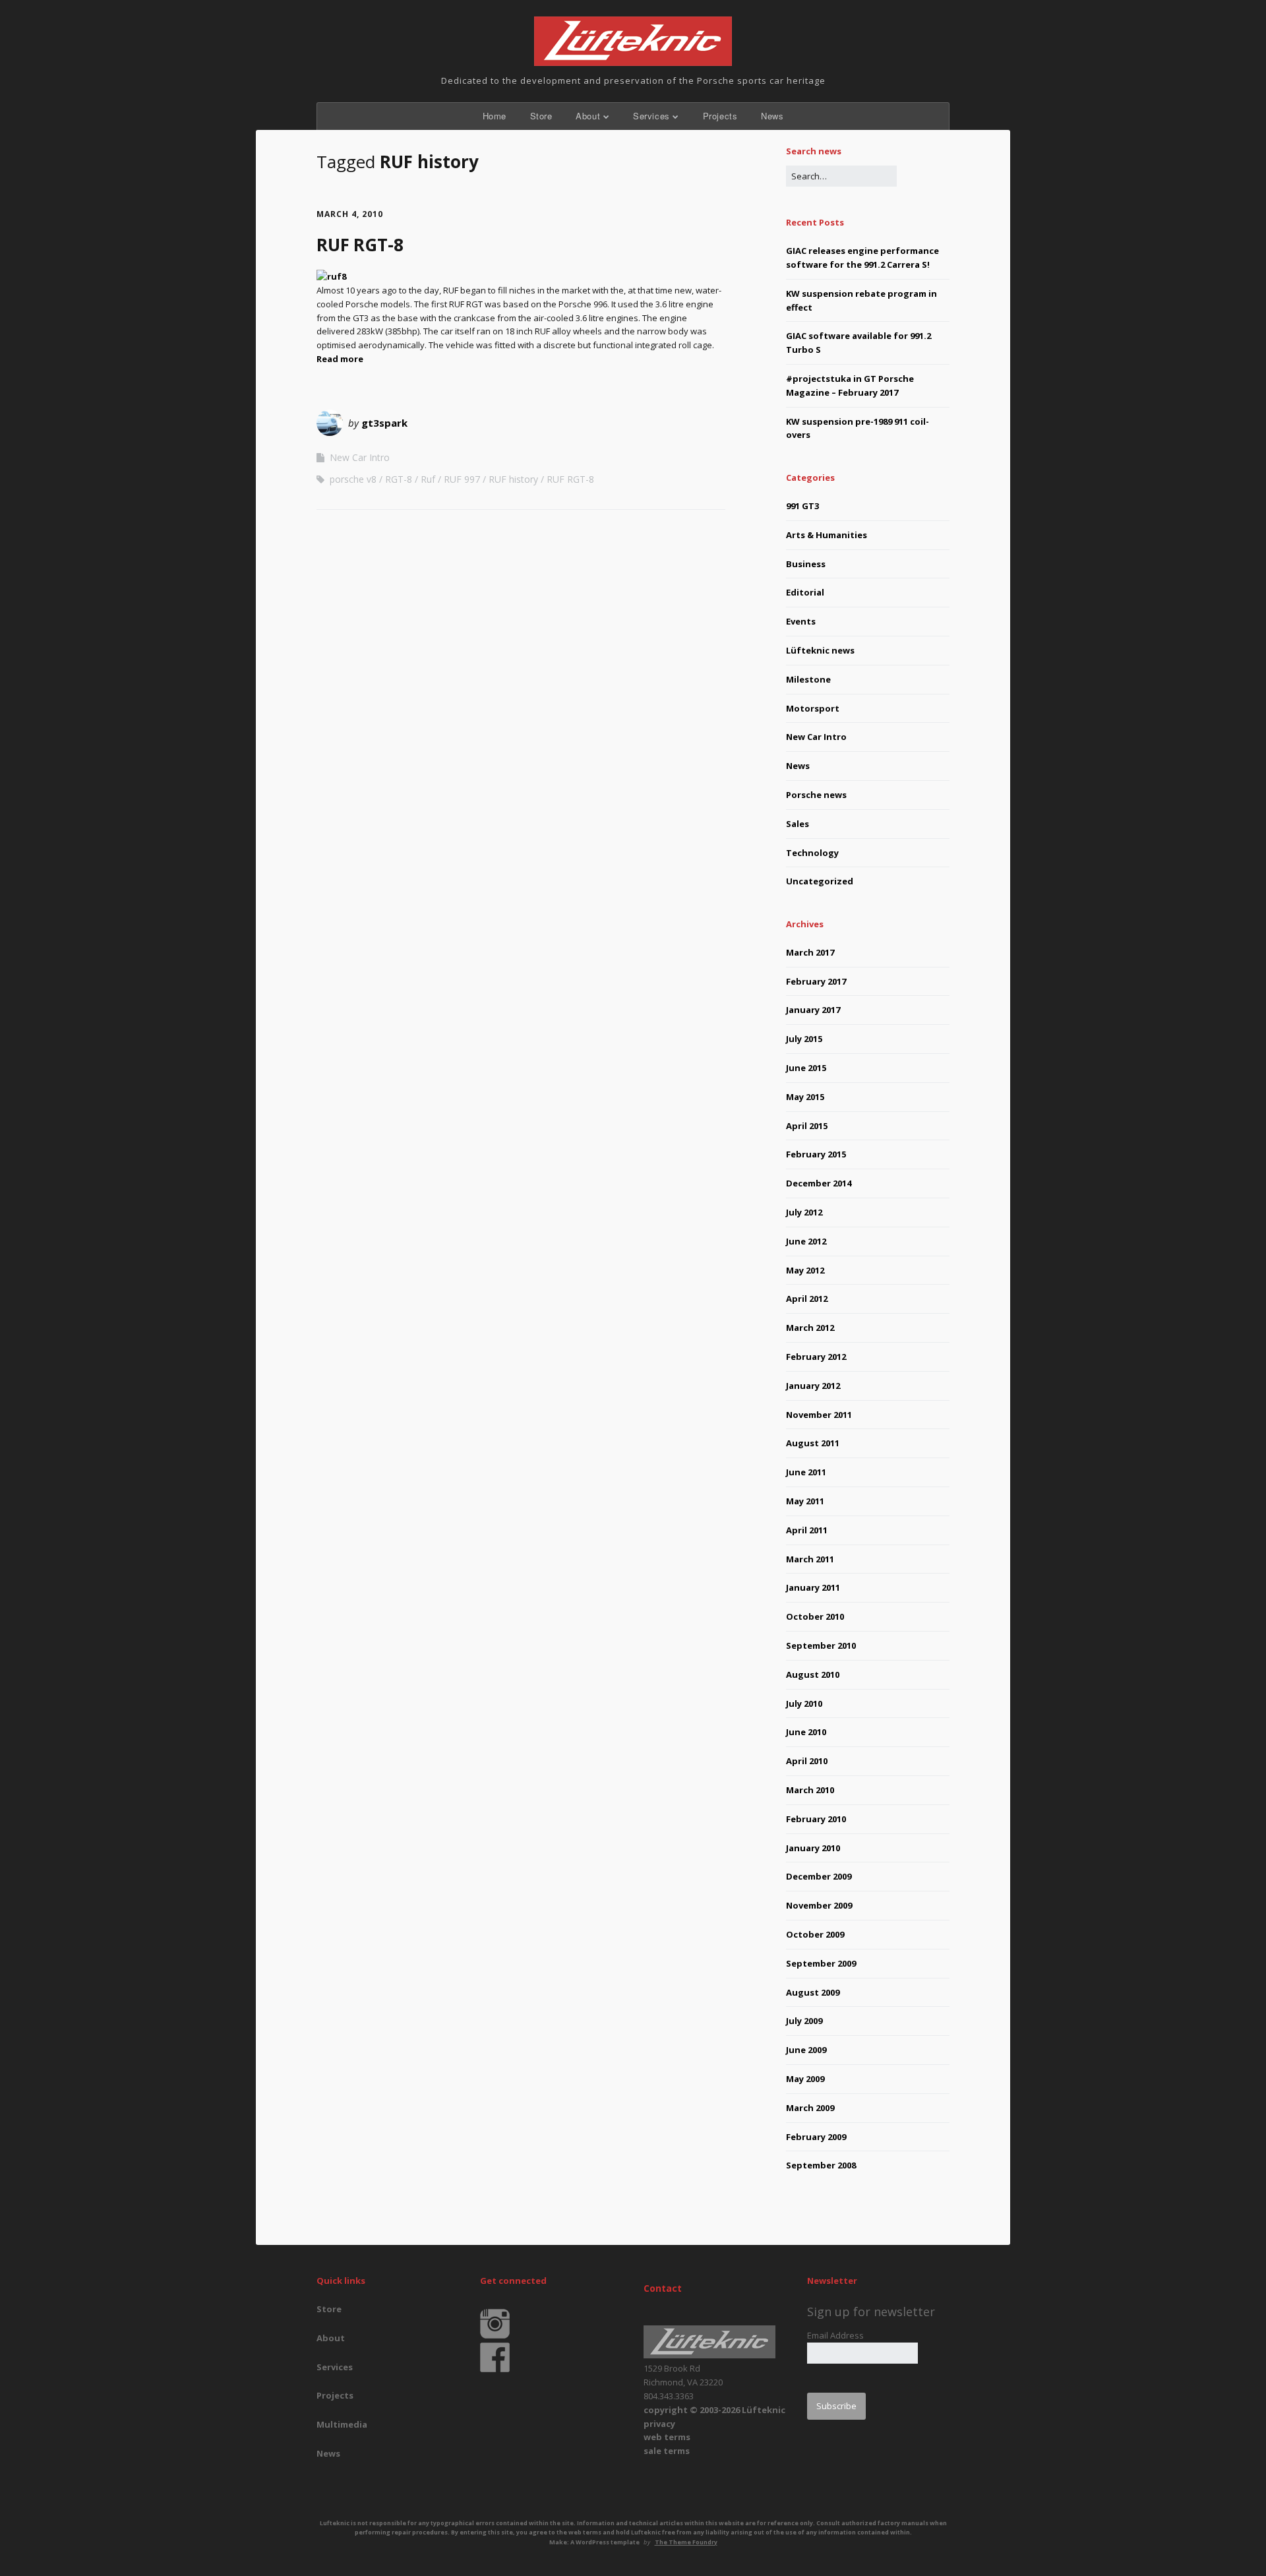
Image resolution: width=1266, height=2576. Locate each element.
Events (801, 621)
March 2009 (810, 2108)
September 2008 (821, 2165)
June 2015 (806, 1068)
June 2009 (806, 2050)
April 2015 (807, 1126)
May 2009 (805, 2079)
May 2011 (805, 1501)
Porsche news (816, 795)
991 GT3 (802, 506)
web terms (667, 2437)
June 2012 (806, 1241)
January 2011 (813, 1587)
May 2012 (805, 1270)
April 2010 (807, 1761)
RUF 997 (462, 479)
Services (651, 116)
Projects (720, 116)
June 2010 (806, 1732)
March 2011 (810, 1559)
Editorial (805, 592)
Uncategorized (820, 881)
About (588, 116)
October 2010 (815, 1616)
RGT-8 (399, 479)
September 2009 (821, 1963)
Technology (812, 853)
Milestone (808, 679)
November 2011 (819, 1415)
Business (806, 564)
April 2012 (807, 1299)
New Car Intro (360, 457)
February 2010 (816, 1819)
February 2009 (816, 2137)
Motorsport (813, 708)
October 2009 (815, 1934)
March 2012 (810, 1328)
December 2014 (819, 1183)
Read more (340, 359)
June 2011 (806, 1472)
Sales (798, 824)
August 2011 (813, 1443)
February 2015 (816, 1154)
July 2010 (804, 1703)
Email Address (835, 2335)
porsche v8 (353, 479)
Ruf (428, 479)
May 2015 (805, 1097)
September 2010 (821, 1645)
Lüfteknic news (820, 650)
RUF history (513, 479)
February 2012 (816, 1357)
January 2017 (813, 1010)
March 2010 (810, 1790)
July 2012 (804, 1212)
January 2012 (813, 1386)
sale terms (667, 2451)
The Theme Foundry (686, 2542)
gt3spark (384, 423)
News (772, 116)
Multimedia (342, 2424)
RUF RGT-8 (360, 245)
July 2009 (804, 2021)
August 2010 (813, 1674)
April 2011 (807, 1530)
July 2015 (804, 1039)
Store (541, 116)
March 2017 (810, 952)
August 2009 (813, 1992)
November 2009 (819, 1905)
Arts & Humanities (827, 535)
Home (495, 116)
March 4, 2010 (350, 214)
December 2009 (819, 1876)
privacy (659, 2424)
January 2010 (813, 1848)
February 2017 (816, 981)
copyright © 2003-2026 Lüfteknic (714, 2410)
